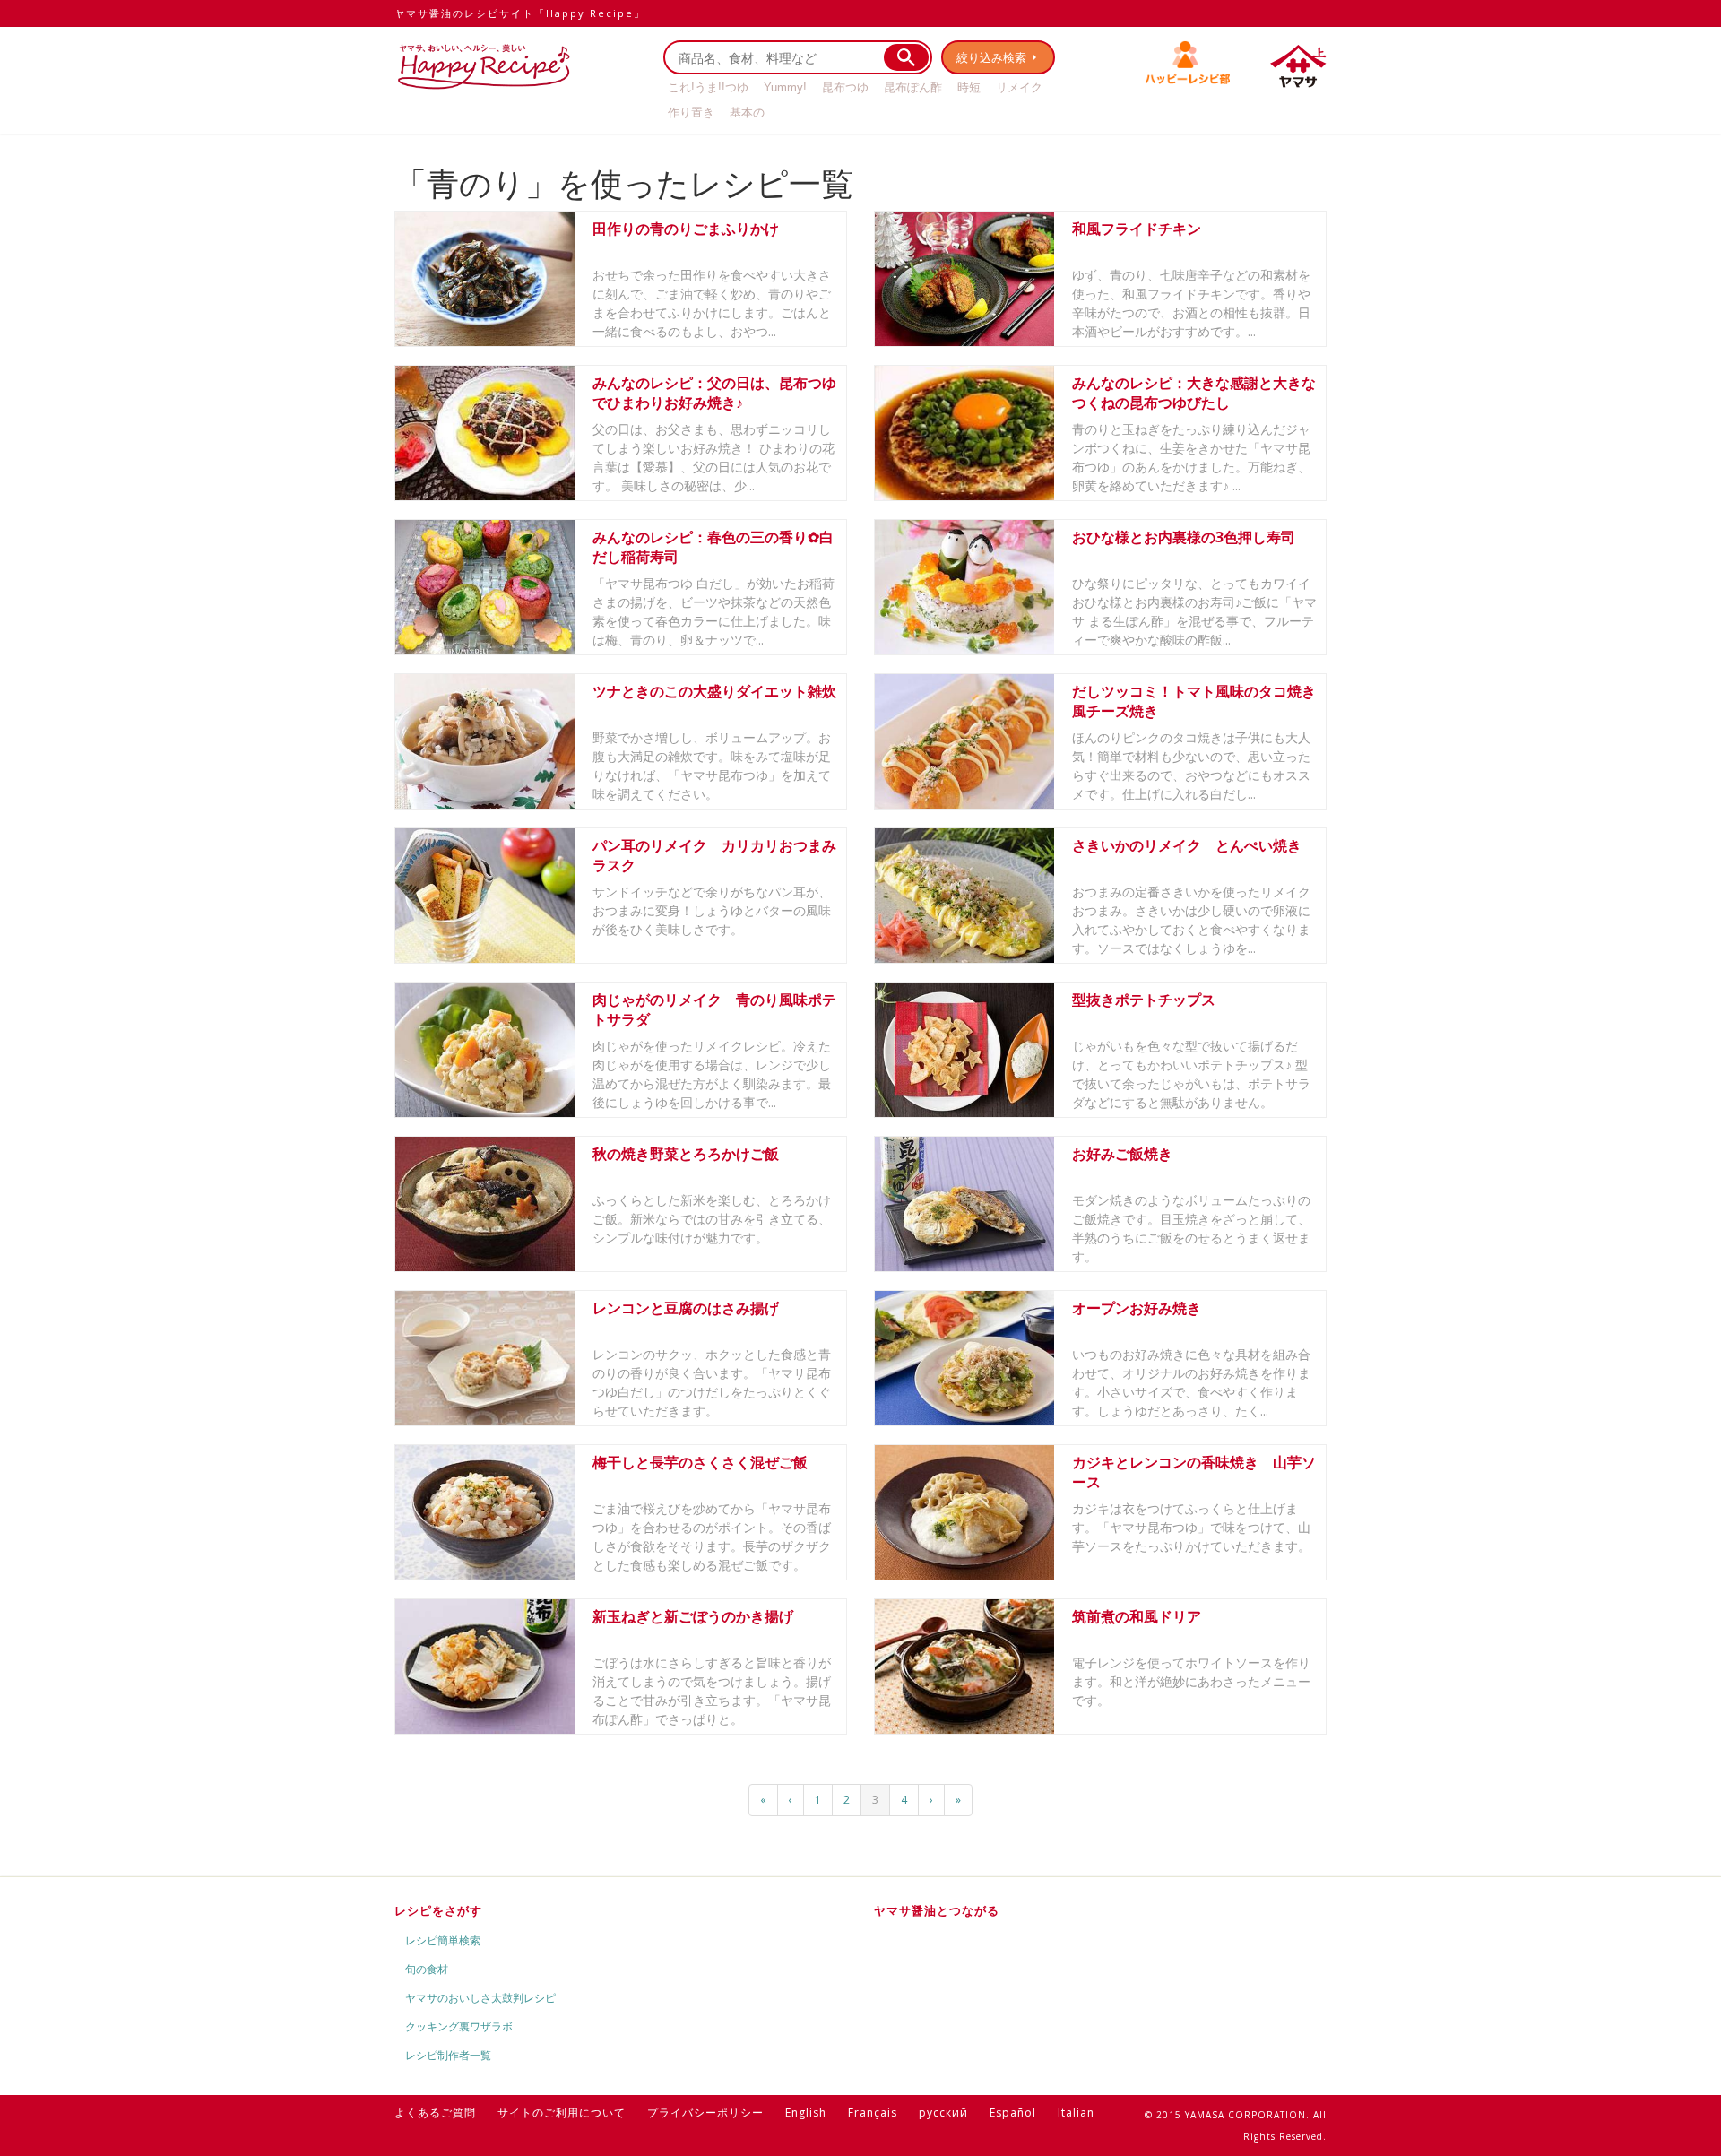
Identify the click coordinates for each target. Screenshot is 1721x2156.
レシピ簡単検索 (443, 1940)
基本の (747, 113)
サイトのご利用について (562, 2113)
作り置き (691, 113)
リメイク (1019, 87)
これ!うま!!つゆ (708, 87)
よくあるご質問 (435, 2113)
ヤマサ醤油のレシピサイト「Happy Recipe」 (520, 13)
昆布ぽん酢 (913, 87)
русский (943, 2113)
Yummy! (785, 87)
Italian (1076, 2113)
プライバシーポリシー (705, 2113)
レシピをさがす (438, 1910)
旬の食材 (427, 1969)
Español (1013, 2113)
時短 (969, 87)
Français (873, 2113)
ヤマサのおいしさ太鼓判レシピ (480, 1998)
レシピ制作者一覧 (448, 2055)
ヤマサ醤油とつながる (937, 1910)
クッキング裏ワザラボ (459, 2026)
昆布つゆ (845, 87)
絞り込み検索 (991, 57)
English (806, 2113)
